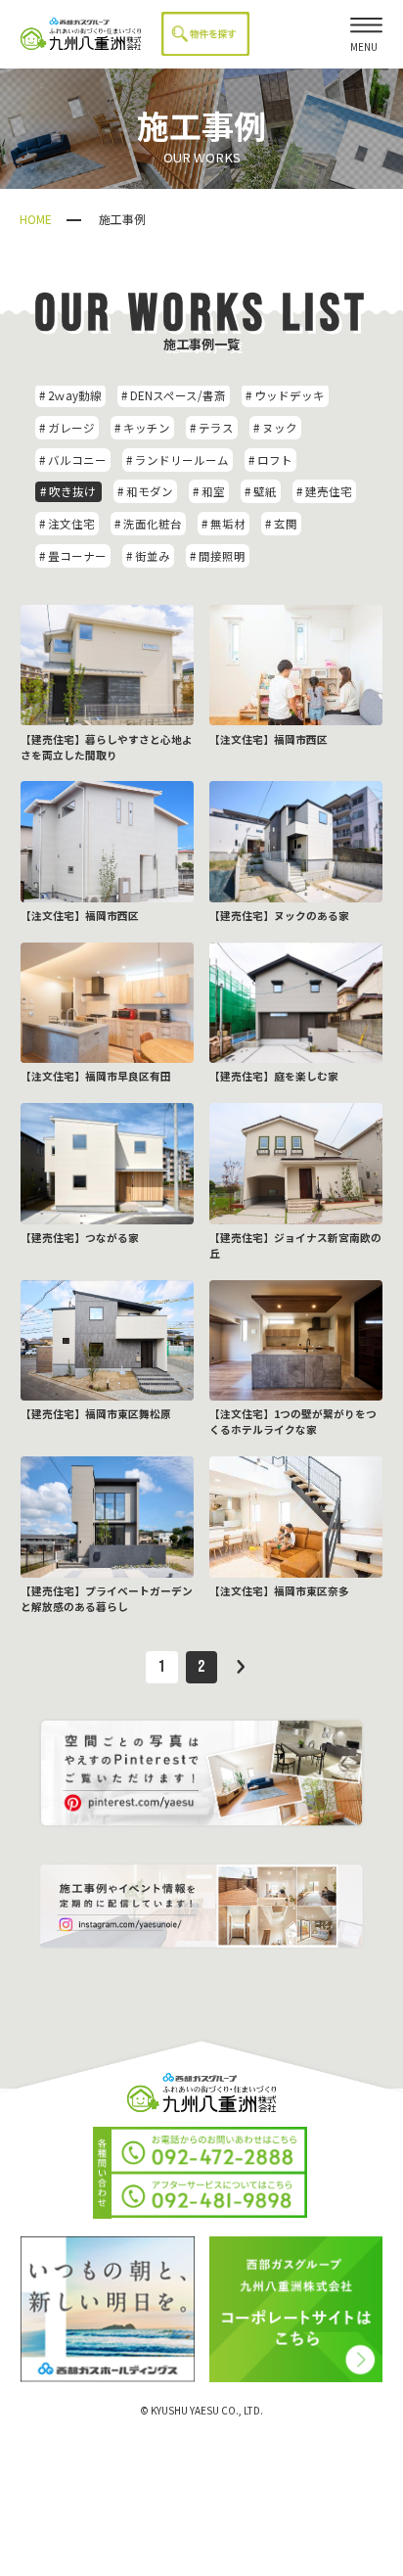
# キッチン (142, 428)
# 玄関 (281, 524)
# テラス (212, 428)
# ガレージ (67, 428)
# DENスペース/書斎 (174, 395)
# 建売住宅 (324, 491)
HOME (36, 219)
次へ (241, 1667)
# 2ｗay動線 (70, 395)
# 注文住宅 (67, 524)
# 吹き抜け (68, 491)
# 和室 (209, 491)
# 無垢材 (224, 524)
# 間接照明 (218, 556)
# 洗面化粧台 (148, 524)
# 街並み (148, 556)
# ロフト (270, 460)
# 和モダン (145, 491)
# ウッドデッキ (285, 395)
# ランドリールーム (178, 460)
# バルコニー (73, 460)
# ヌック (275, 428)
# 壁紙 (261, 491)
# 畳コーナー (73, 556)
